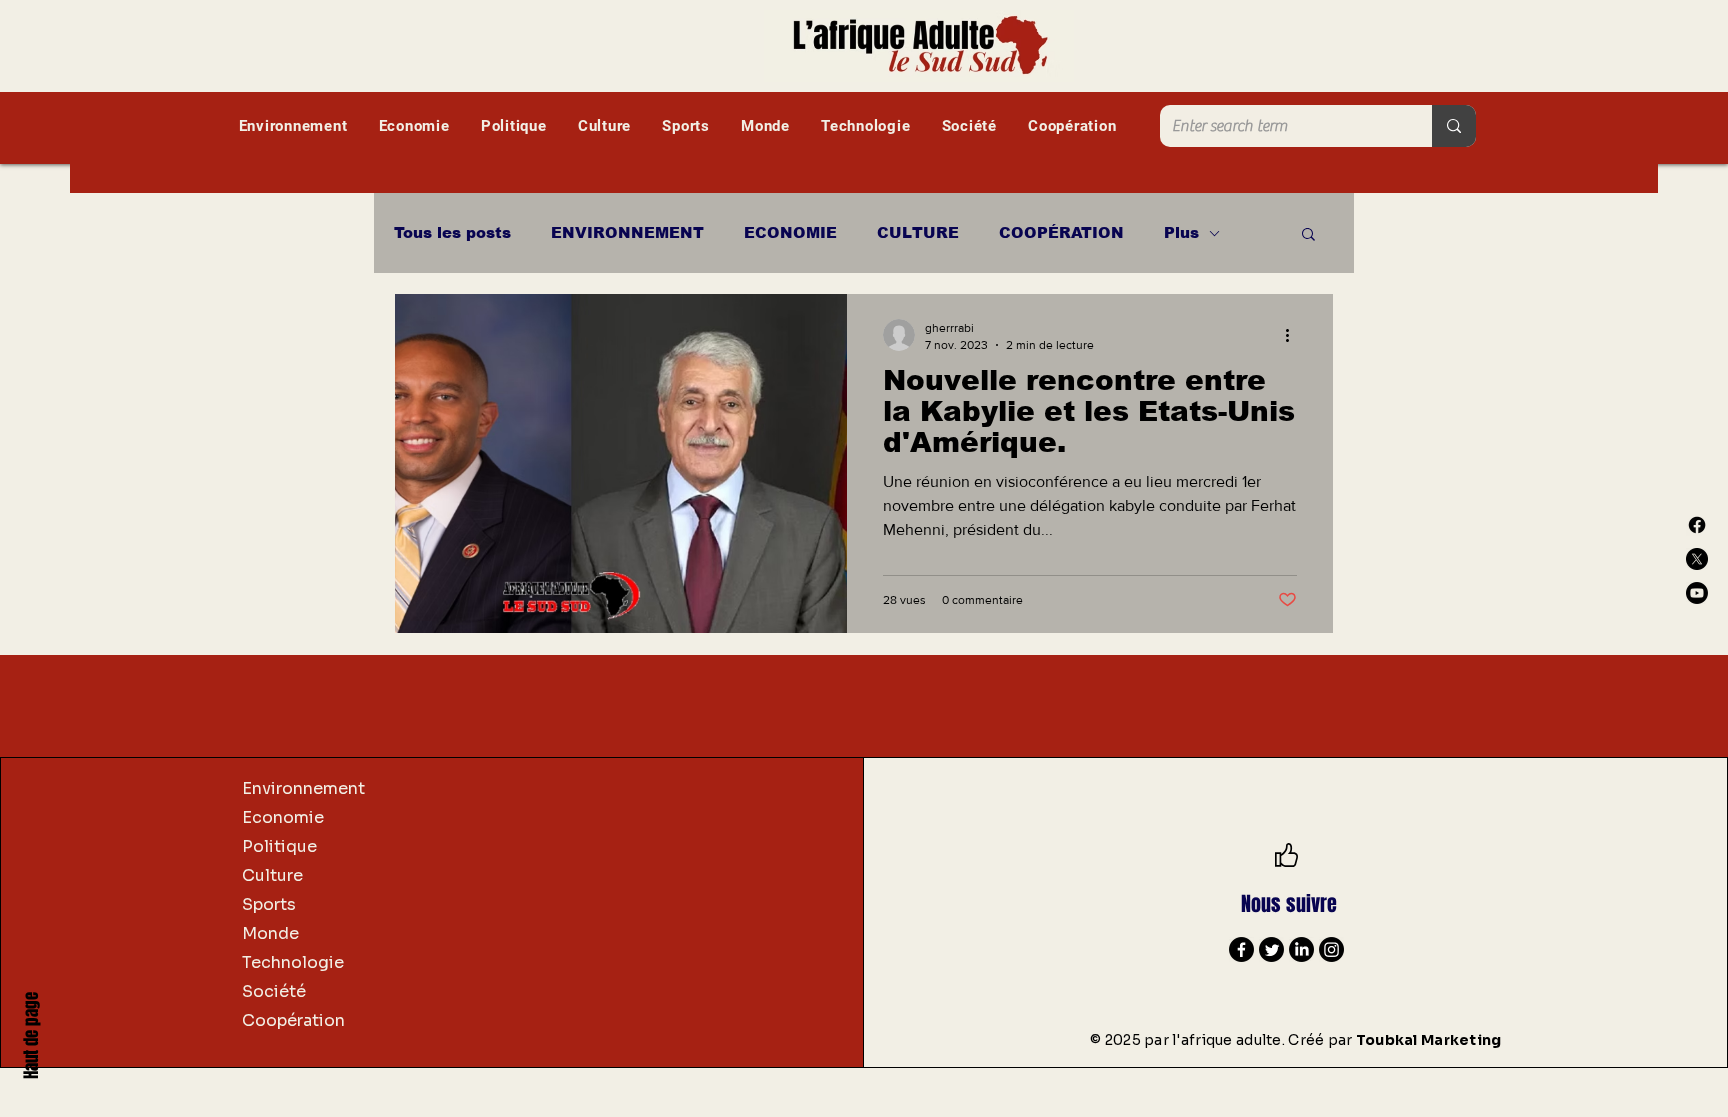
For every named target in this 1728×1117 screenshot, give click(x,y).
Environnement (303, 788)
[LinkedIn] (1301, 949)
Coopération (293, 1020)
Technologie (293, 962)
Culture (272, 875)
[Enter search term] (1454, 126)
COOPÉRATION (1061, 232)
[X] (1697, 559)
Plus (1181, 232)
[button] (1308, 235)
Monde (270, 933)
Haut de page (31, 1035)
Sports (269, 904)
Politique (279, 846)
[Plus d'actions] (1294, 335)
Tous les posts (452, 232)
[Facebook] (1697, 525)
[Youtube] (1697, 593)
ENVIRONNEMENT (627, 232)
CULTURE (918, 232)
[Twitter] (1271, 949)
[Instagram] (1331, 949)
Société (274, 991)
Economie (283, 817)
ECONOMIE (790, 232)
